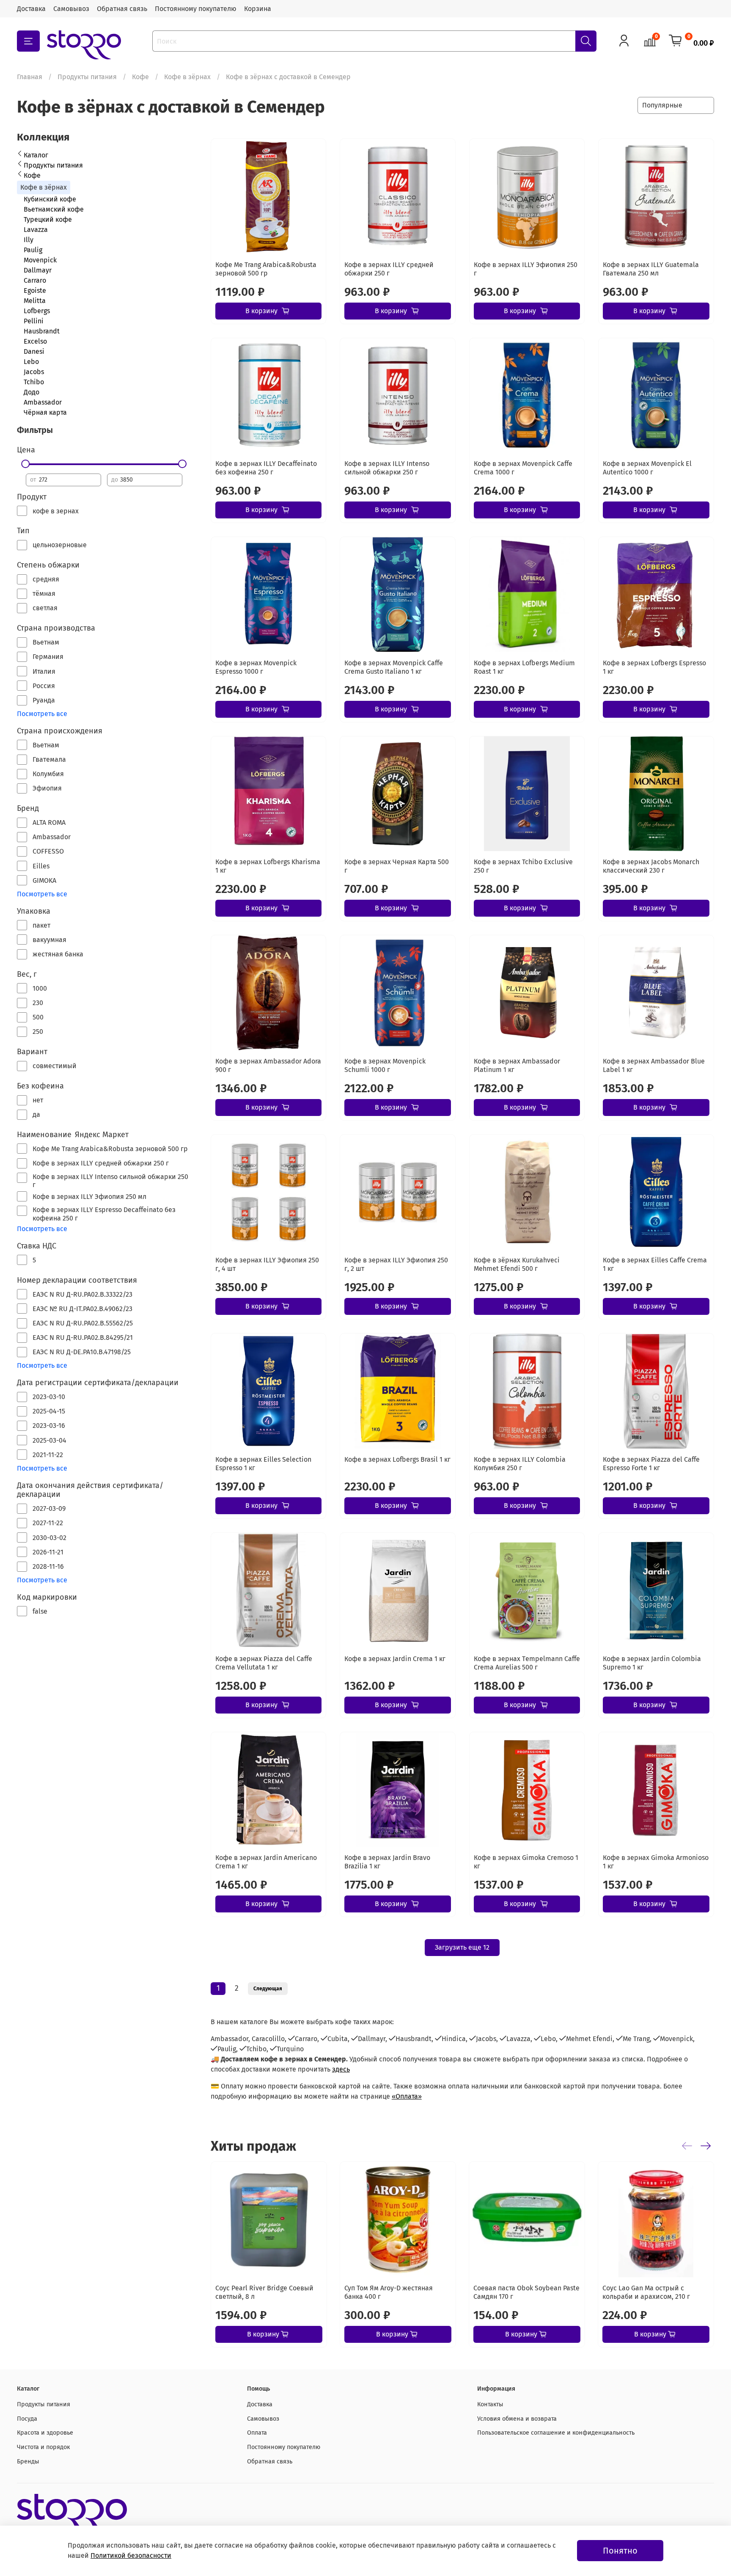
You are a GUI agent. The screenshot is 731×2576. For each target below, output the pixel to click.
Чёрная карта (45, 412)
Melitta (35, 301)
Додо (32, 392)
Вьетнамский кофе (54, 209)
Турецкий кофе (48, 219)
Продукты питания (87, 77)
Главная (30, 77)
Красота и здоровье (45, 2433)
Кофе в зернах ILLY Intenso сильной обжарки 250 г (387, 468)
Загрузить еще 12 (462, 1947)
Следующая (268, 1989)
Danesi (34, 351)
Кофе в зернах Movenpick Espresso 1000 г (256, 667)
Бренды (28, 2462)
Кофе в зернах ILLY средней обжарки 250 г (389, 269)
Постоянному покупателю (196, 9)
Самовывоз (71, 9)
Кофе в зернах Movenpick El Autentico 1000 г (647, 468)
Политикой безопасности (131, 2555)
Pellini (34, 321)
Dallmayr (38, 270)
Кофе (140, 77)
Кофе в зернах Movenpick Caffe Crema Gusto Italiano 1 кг (394, 667)
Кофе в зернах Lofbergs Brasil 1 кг (397, 1459)
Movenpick (40, 260)
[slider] (26, 464)
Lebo (31, 362)
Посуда (27, 2419)
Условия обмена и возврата (517, 2419)
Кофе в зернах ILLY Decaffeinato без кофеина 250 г (266, 468)
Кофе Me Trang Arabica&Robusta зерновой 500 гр (266, 269)
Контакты (490, 2404)
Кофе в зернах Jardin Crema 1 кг (395, 1659)
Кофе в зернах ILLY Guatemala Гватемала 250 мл (651, 269)
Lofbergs (37, 311)
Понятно (620, 2551)
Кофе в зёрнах (187, 77)
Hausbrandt (42, 331)
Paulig (33, 250)
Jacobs (34, 372)
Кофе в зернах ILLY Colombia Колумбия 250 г (520, 1464)
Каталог (36, 155)
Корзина (258, 9)
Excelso (35, 341)
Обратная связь (122, 9)
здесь (341, 2069)
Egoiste (35, 291)
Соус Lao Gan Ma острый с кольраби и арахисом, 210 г (646, 2292)
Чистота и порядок (43, 2447)
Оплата (257, 2433)
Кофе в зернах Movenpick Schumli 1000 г (385, 1065)
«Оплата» (407, 2096)
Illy (29, 240)
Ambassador (43, 402)
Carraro (35, 280)
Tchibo (34, 382)
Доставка (31, 9)
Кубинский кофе (50, 199)
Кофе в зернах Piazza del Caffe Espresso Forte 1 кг (651, 1464)
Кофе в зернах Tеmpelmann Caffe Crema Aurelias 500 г (527, 1663)
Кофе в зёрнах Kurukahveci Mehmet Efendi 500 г (517, 1264)
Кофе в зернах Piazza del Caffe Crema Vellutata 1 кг (264, 1663)
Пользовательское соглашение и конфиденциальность (556, 2433)
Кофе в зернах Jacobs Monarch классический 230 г (651, 866)
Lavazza (36, 230)
